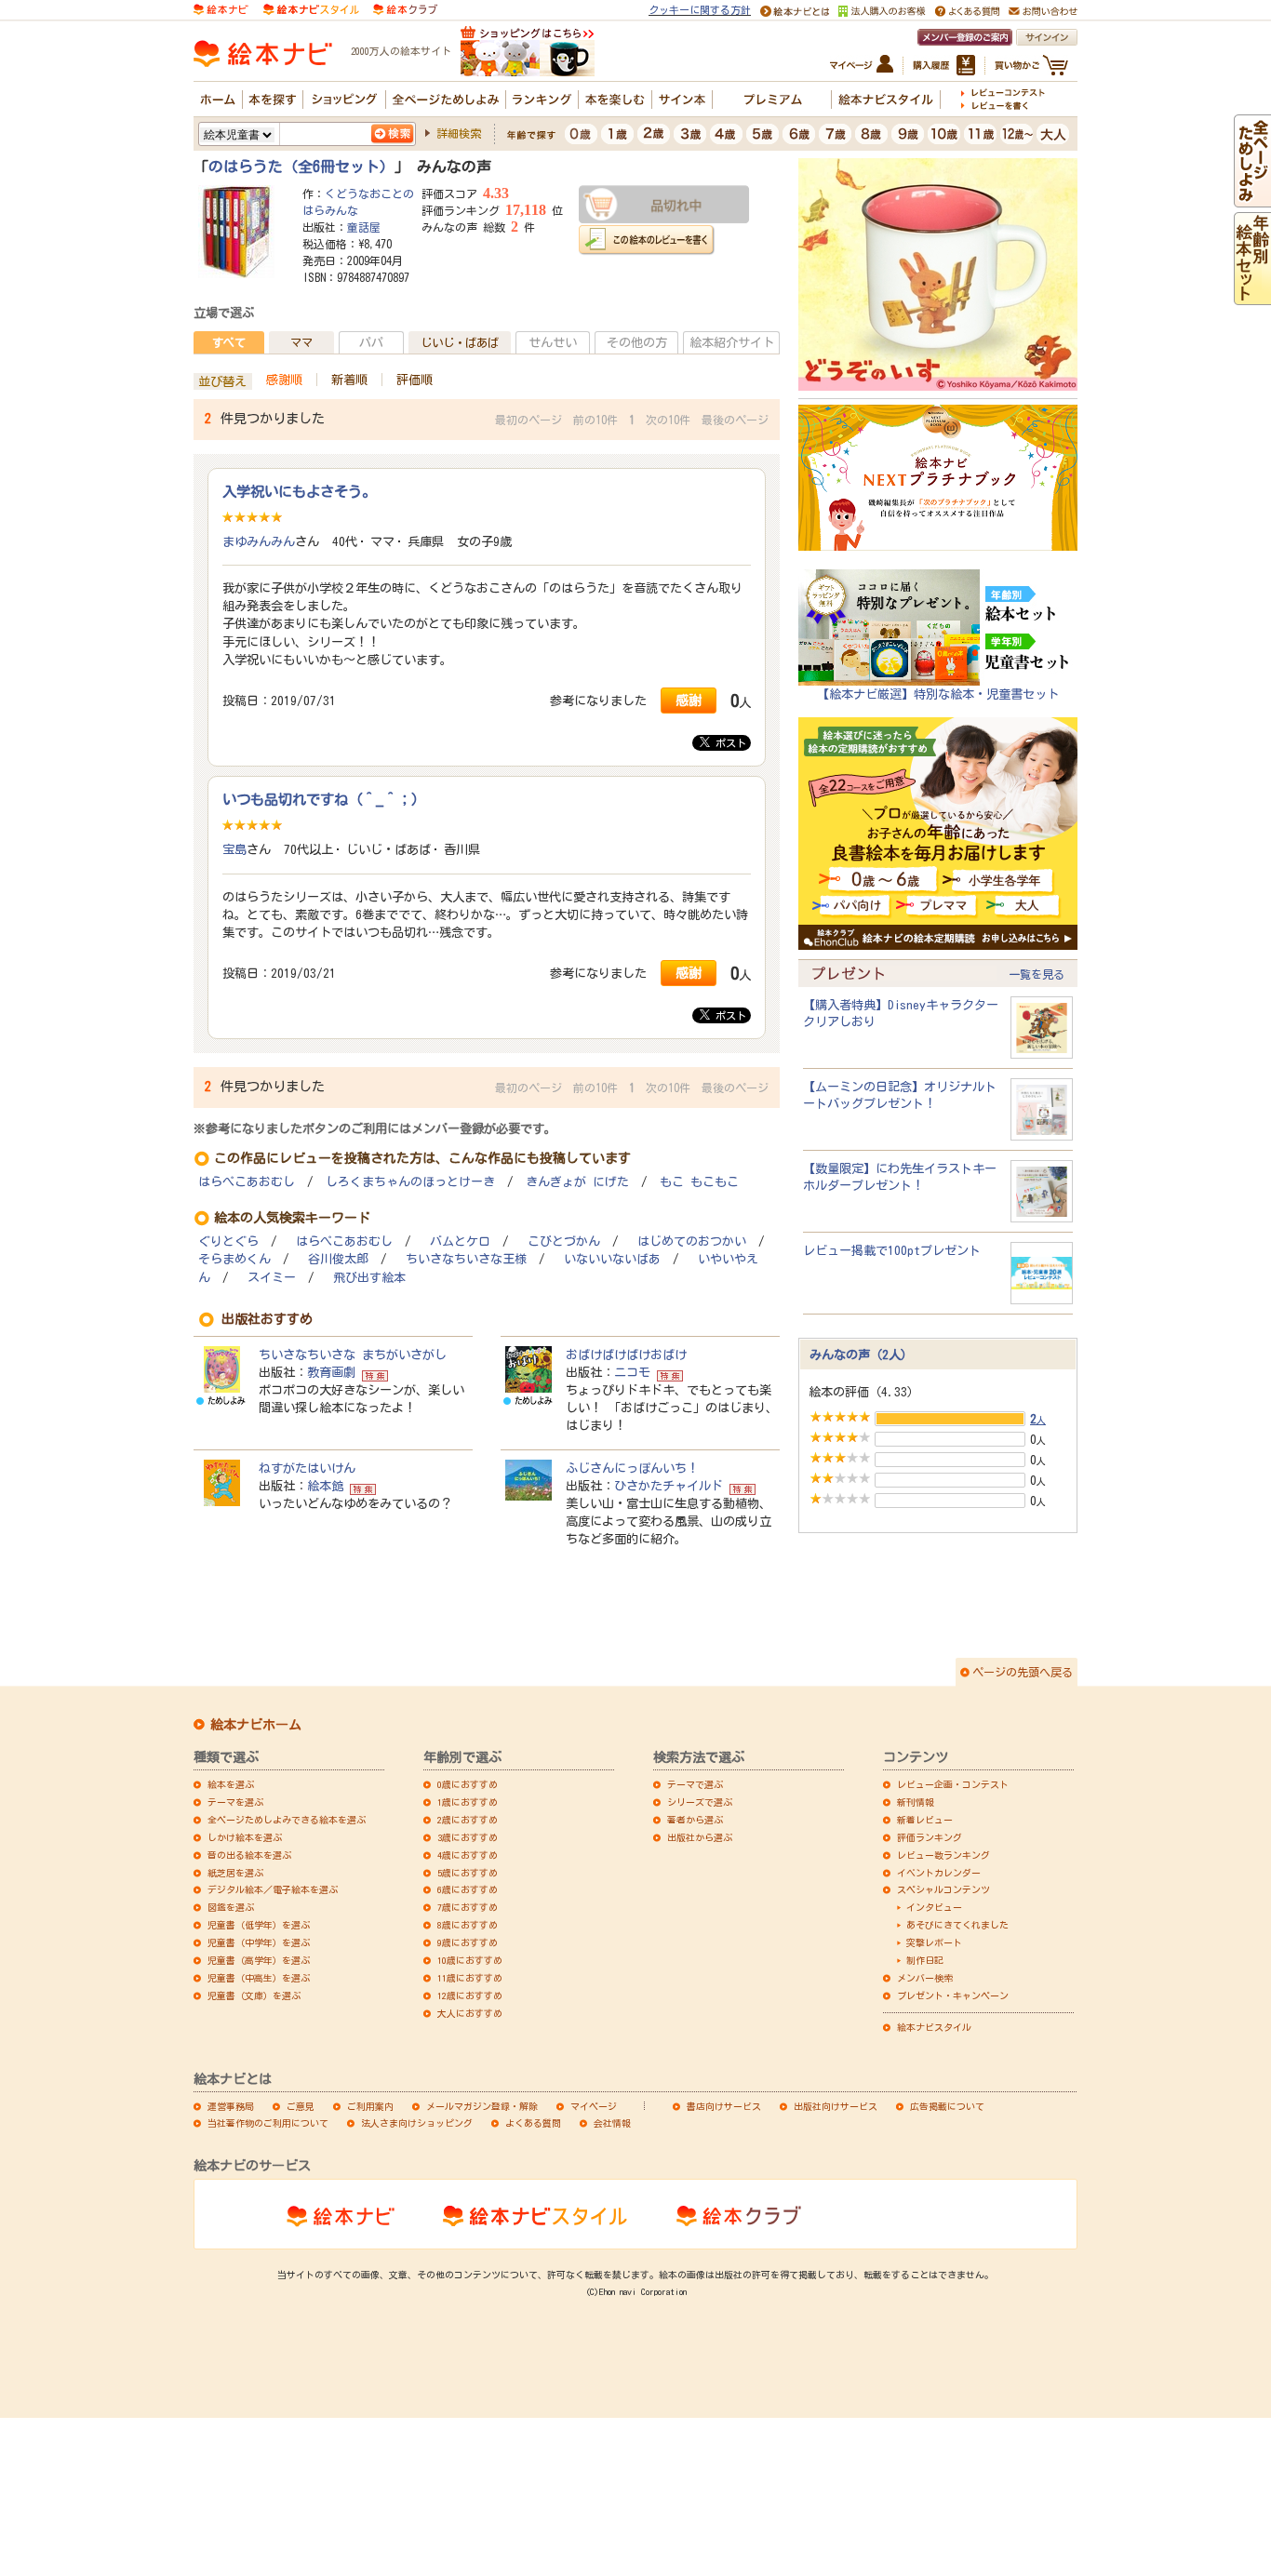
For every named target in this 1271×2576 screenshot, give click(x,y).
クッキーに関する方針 (700, 10)
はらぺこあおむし (247, 1182)
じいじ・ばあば (460, 342)
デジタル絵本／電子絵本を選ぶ (273, 1889)
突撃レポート (934, 1942)
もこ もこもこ (699, 1182)
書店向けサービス (724, 2106)
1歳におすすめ (468, 1802)
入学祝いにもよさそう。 (299, 491)
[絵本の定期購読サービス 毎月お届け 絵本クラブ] (405, 8)
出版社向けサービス (836, 2106)
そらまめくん (234, 1259)
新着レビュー (925, 1820)
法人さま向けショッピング (417, 2123)
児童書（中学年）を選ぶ (259, 1942)
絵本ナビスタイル (934, 2027)
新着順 (349, 380)
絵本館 (325, 1486)
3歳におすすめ (468, 1837)
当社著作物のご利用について (268, 2123)
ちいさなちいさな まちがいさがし (353, 1355)
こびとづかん (564, 1241)
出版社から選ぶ (700, 1837)
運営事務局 (231, 2106)
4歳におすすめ (468, 1855)
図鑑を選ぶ (231, 1907)
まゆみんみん (259, 541)
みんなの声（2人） (861, 1355)
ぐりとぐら (228, 1241)
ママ (301, 342)
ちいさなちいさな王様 (466, 1259)
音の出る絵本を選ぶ (249, 1855)
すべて (229, 342)
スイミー (272, 1278)
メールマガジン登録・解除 (482, 2106)
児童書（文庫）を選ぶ (254, 1995)
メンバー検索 (925, 1978)
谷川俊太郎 (338, 1259)
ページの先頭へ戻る (1023, 1672)
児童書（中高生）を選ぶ (259, 1978)
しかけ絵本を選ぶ (245, 1837)
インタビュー (934, 1907)
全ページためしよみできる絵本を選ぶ (287, 1820)
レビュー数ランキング (943, 1855)
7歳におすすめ (468, 1907)
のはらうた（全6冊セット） (301, 167)
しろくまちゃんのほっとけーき (410, 1182)
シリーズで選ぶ (700, 1802)
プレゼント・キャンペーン (953, 1995)
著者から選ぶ (695, 1820)
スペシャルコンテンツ (943, 1889)
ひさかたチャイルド (669, 1486)
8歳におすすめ (468, 1925)
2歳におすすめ (468, 1820)
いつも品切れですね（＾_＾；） (324, 799)
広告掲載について (947, 2106)
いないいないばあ (612, 1259)
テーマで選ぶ (695, 1784)
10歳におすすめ (470, 1960)
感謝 (689, 700)
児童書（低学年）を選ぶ (259, 1925)
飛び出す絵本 (369, 1278)
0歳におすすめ (468, 1784)
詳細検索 (459, 133)
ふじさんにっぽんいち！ (632, 1468)
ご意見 (301, 2106)
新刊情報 (916, 1802)
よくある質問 (533, 2123)
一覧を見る (1037, 974)
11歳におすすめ (470, 1978)
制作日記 (925, 1960)
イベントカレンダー (939, 1873)
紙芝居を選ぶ (235, 1873)
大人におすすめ (470, 2013)
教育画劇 (331, 1372)
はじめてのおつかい (692, 1241)
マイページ (594, 2106)
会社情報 (612, 2123)
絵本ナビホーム (256, 1725)
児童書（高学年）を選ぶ (259, 1960)
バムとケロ (460, 1241)
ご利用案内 (370, 2106)
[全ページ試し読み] (1252, 198)
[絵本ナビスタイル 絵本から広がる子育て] (311, 8)
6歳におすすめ (468, 1889)
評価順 (415, 380)
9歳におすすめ (468, 1942)
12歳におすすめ (470, 1995)
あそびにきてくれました (957, 1925)
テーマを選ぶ (235, 1802)
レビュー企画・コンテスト (953, 1784)
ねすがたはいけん (307, 1468)
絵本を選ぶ (231, 1784)
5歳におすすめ (468, 1873)
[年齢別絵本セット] (1252, 296)
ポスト (728, 743)
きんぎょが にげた (577, 1182)
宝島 (234, 849)
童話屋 (364, 227)
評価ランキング (930, 1837)
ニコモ (632, 1372)
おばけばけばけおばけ (626, 1355)
